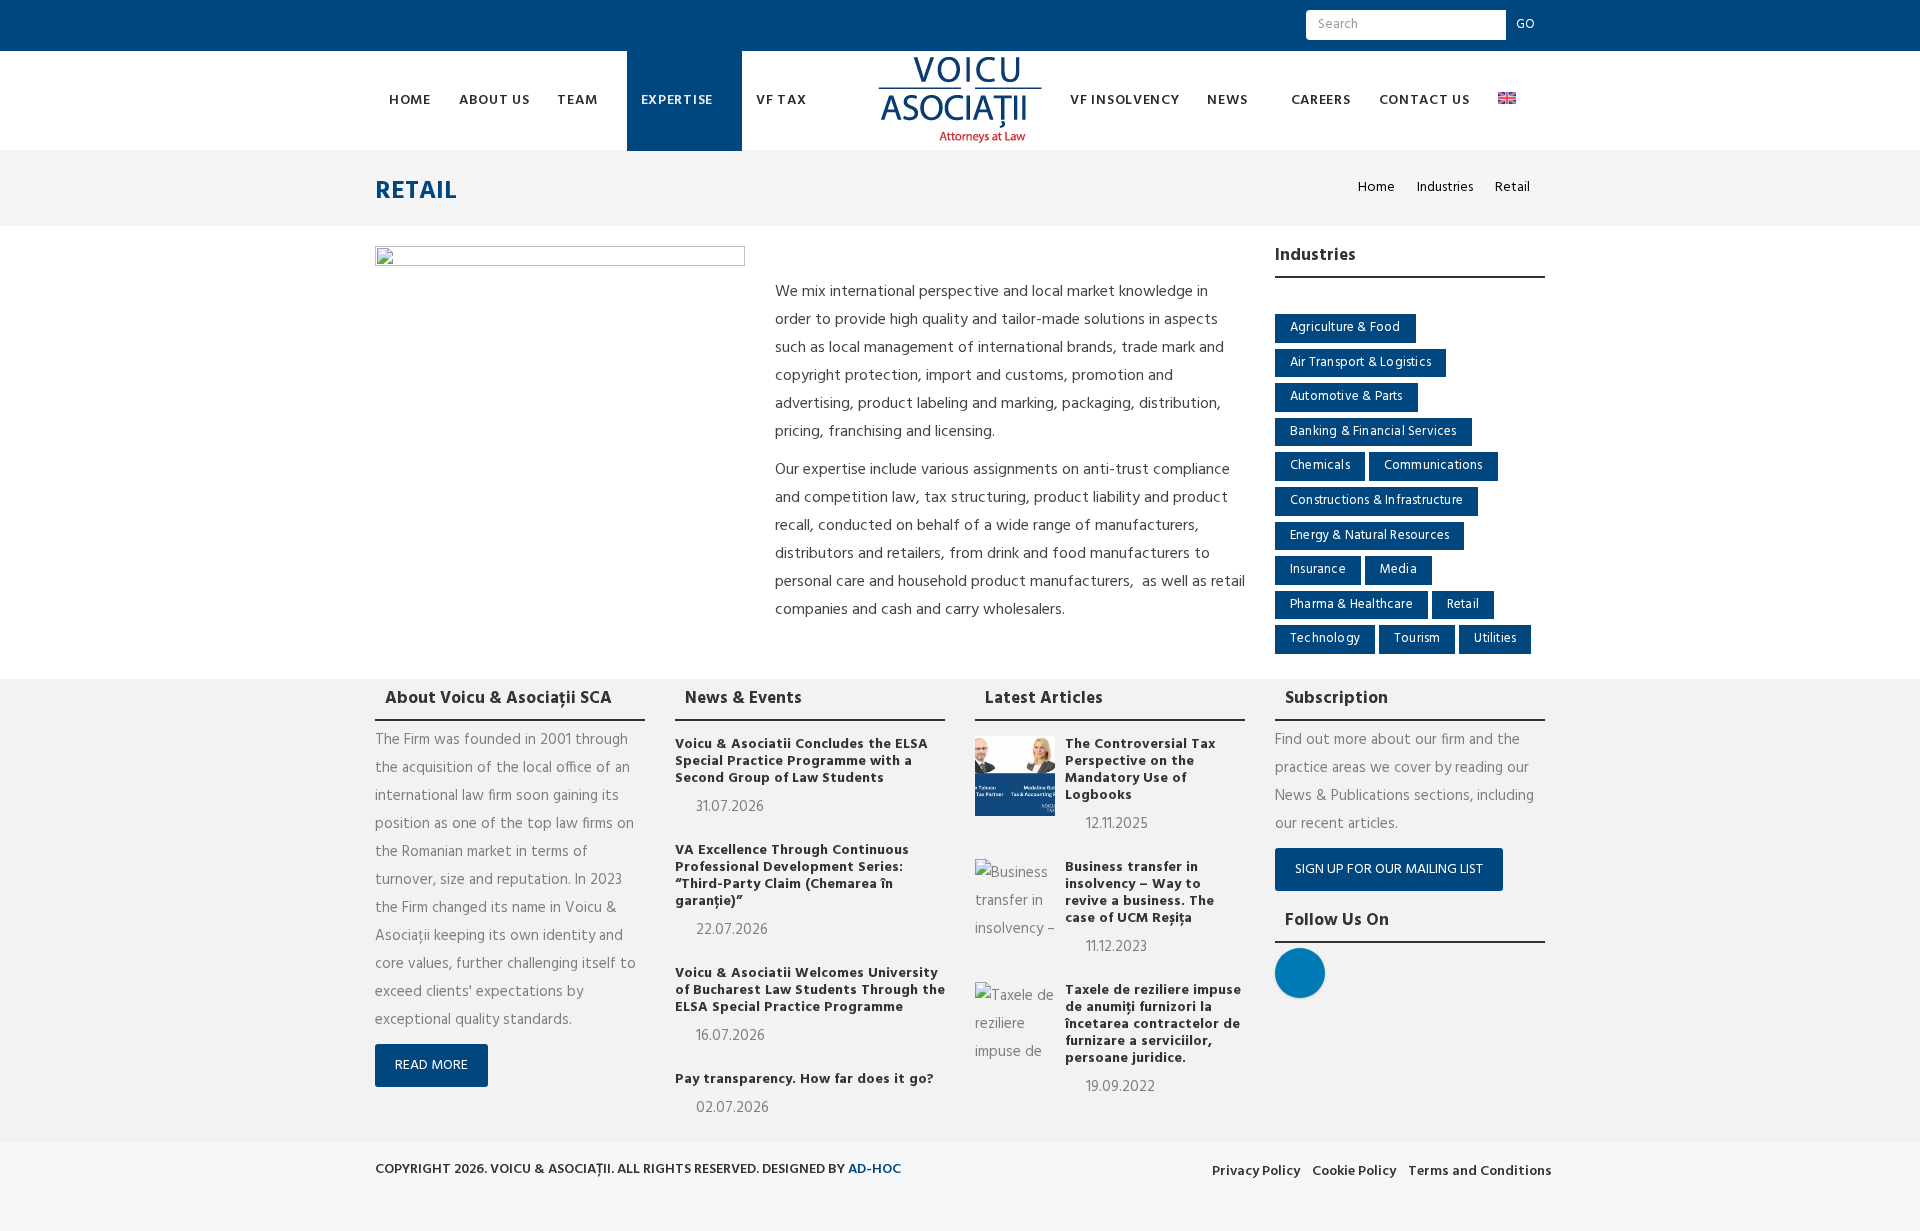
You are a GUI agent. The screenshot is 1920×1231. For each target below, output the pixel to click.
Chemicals (1320, 465)
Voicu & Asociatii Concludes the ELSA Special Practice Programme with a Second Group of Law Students (801, 761)
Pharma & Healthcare (1351, 604)
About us (494, 100)
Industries (1445, 187)
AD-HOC (874, 1169)
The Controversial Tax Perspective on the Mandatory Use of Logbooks (1140, 770)
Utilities (1495, 638)
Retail (1463, 604)
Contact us (1424, 100)
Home (410, 100)
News (1229, 100)
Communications (1433, 465)
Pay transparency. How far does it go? (804, 1079)
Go (1525, 24)
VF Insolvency (1124, 100)
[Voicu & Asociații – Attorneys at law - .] (960, 101)
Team (579, 100)
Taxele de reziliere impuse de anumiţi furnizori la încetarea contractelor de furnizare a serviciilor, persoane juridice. (1153, 1024)
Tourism (1417, 638)
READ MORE (431, 1065)
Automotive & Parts (1346, 396)
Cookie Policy (1354, 1171)
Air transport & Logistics (1360, 362)
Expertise (679, 100)
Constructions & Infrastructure (1376, 500)
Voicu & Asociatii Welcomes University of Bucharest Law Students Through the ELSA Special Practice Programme (810, 990)
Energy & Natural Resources (1369, 535)
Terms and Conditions (1480, 1171)
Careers (1321, 100)
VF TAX (781, 100)
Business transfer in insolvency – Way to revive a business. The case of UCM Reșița (1139, 893)
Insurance (1318, 569)
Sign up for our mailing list (1389, 869)
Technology (1325, 638)
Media (1398, 569)
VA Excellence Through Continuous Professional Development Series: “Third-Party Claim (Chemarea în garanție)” (792, 876)
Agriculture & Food (1345, 327)
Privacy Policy (1256, 1171)
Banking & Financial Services (1373, 431)
